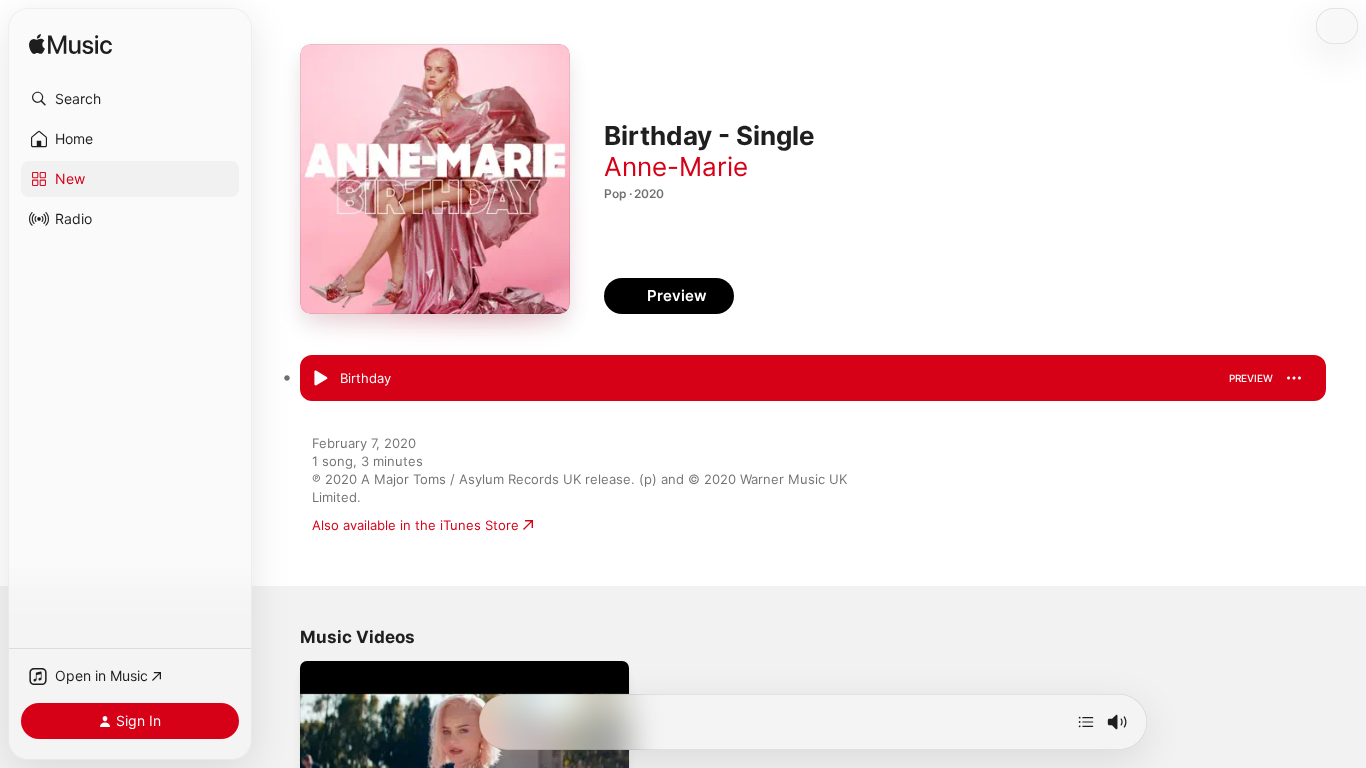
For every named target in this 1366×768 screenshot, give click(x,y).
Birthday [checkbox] (365, 378)
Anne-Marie (676, 166)
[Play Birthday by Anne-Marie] (320, 379)
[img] (70, 45)
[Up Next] (1086, 722)
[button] (130, 99)
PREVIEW (1251, 378)
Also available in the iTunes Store (415, 525)
